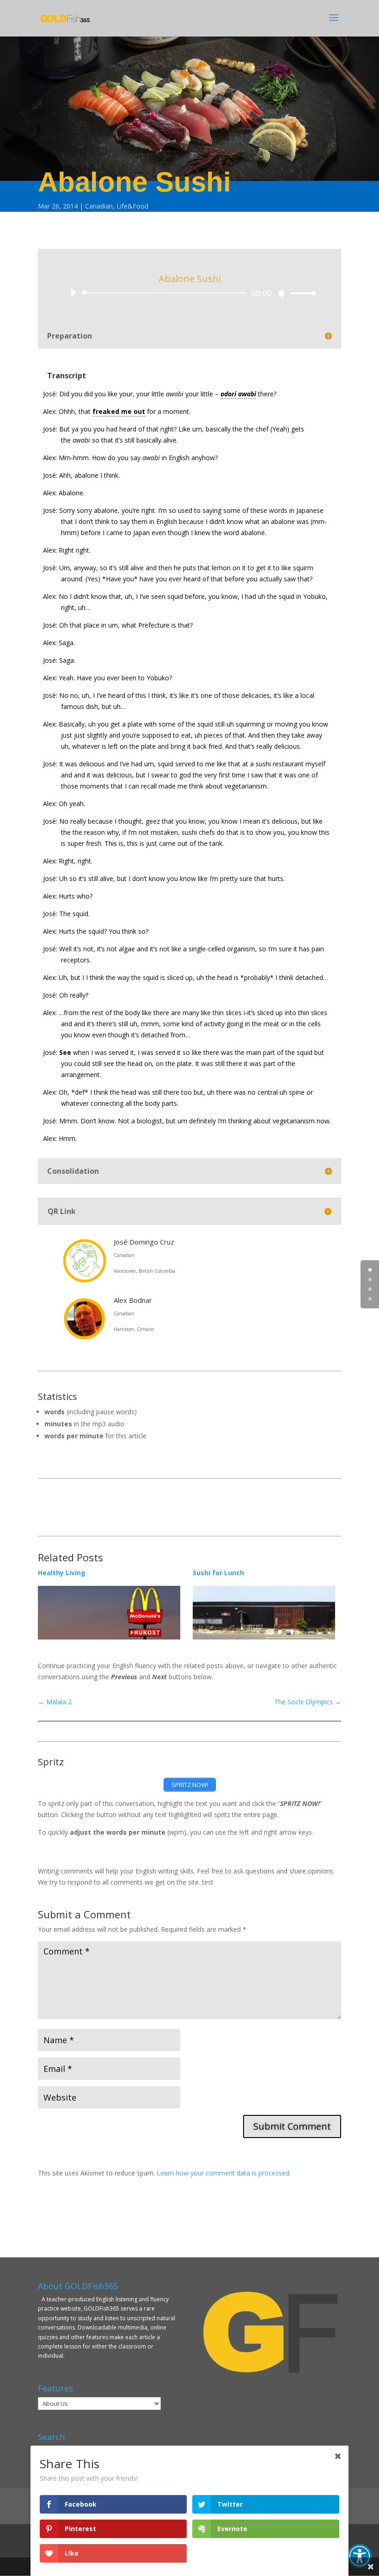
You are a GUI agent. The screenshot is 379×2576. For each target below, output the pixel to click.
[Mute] (282, 293)
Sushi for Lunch (218, 1573)
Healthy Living (62, 1573)
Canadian (99, 206)
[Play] (73, 292)
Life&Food (132, 206)
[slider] (300, 293)
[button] (360, 2556)
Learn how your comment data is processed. (224, 2173)
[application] (189, 293)
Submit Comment (292, 2126)
